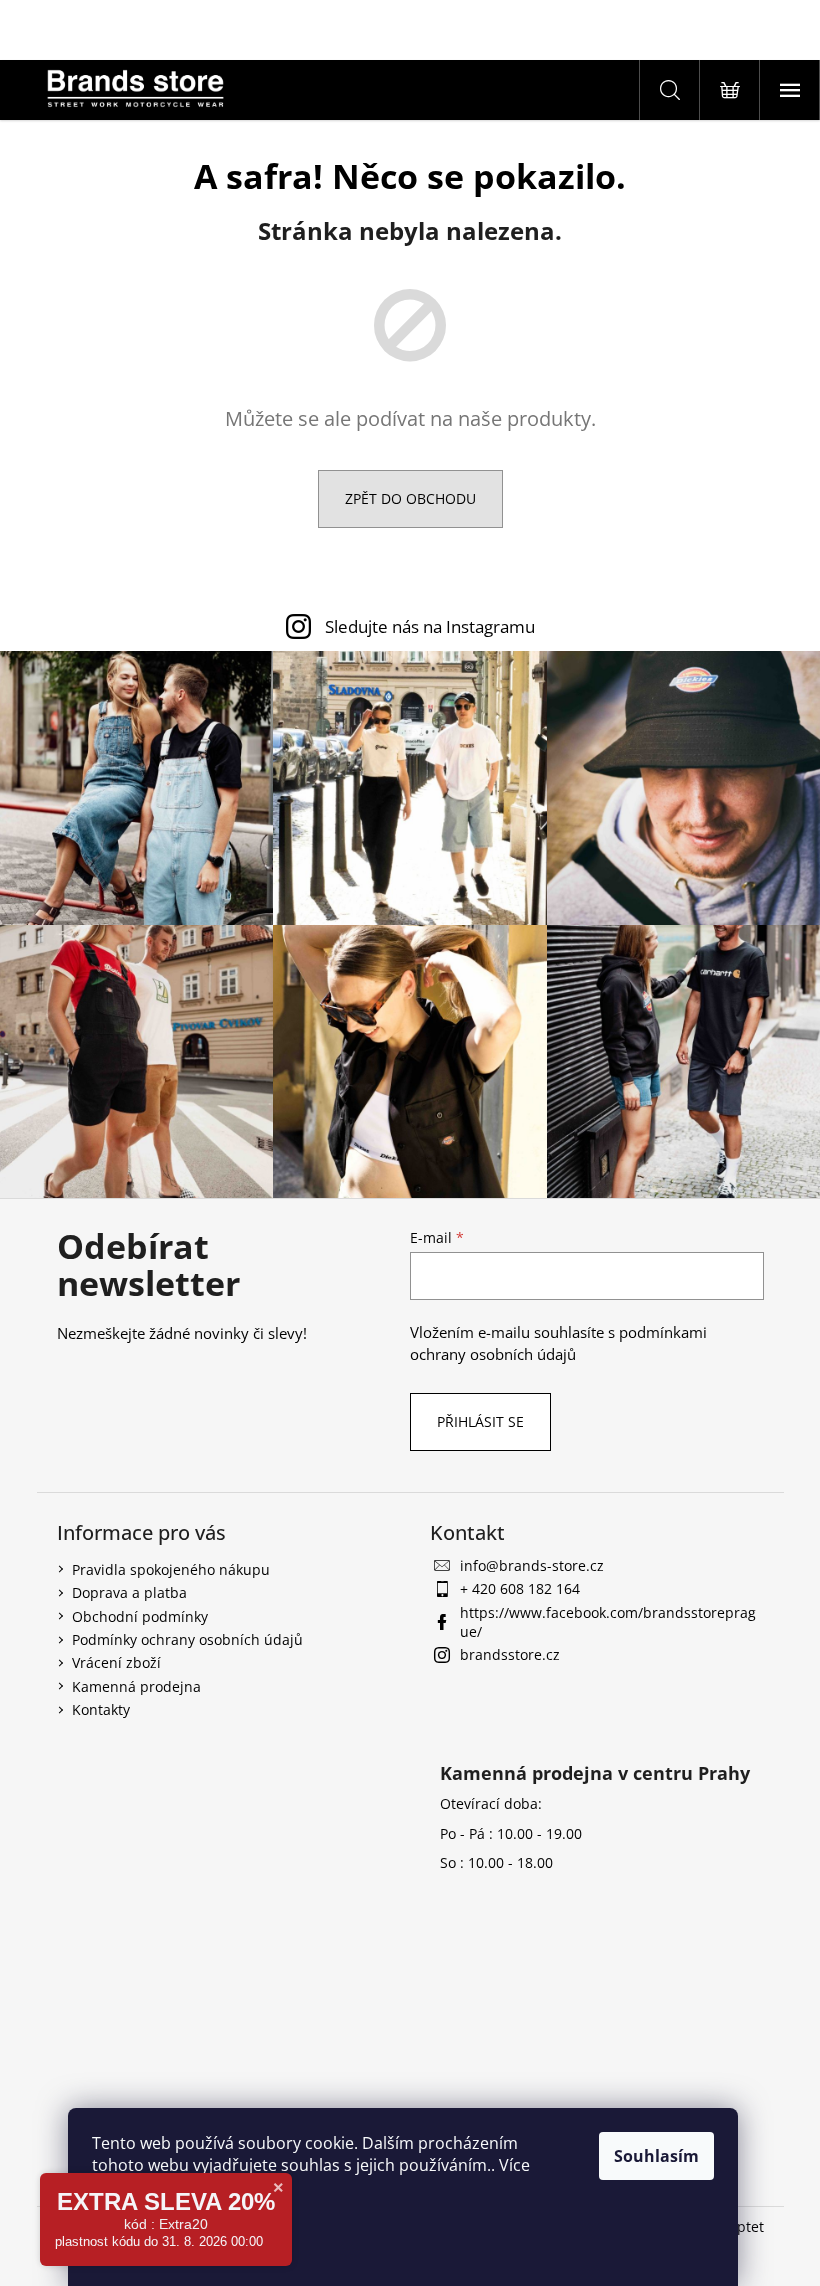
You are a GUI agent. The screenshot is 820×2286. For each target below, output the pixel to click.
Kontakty (101, 1709)
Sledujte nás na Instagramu (430, 626)
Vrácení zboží (116, 1662)
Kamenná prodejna (136, 1686)
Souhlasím (656, 2156)
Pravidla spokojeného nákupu (171, 1569)
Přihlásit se (480, 1421)
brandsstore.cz (510, 1654)
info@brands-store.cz (532, 1565)
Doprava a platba (129, 1592)
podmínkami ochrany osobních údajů (558, 1343)
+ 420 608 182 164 (520, 1588)
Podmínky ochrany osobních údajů (187, 1639)
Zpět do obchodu (410, 498)
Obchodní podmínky (140, 1616)
